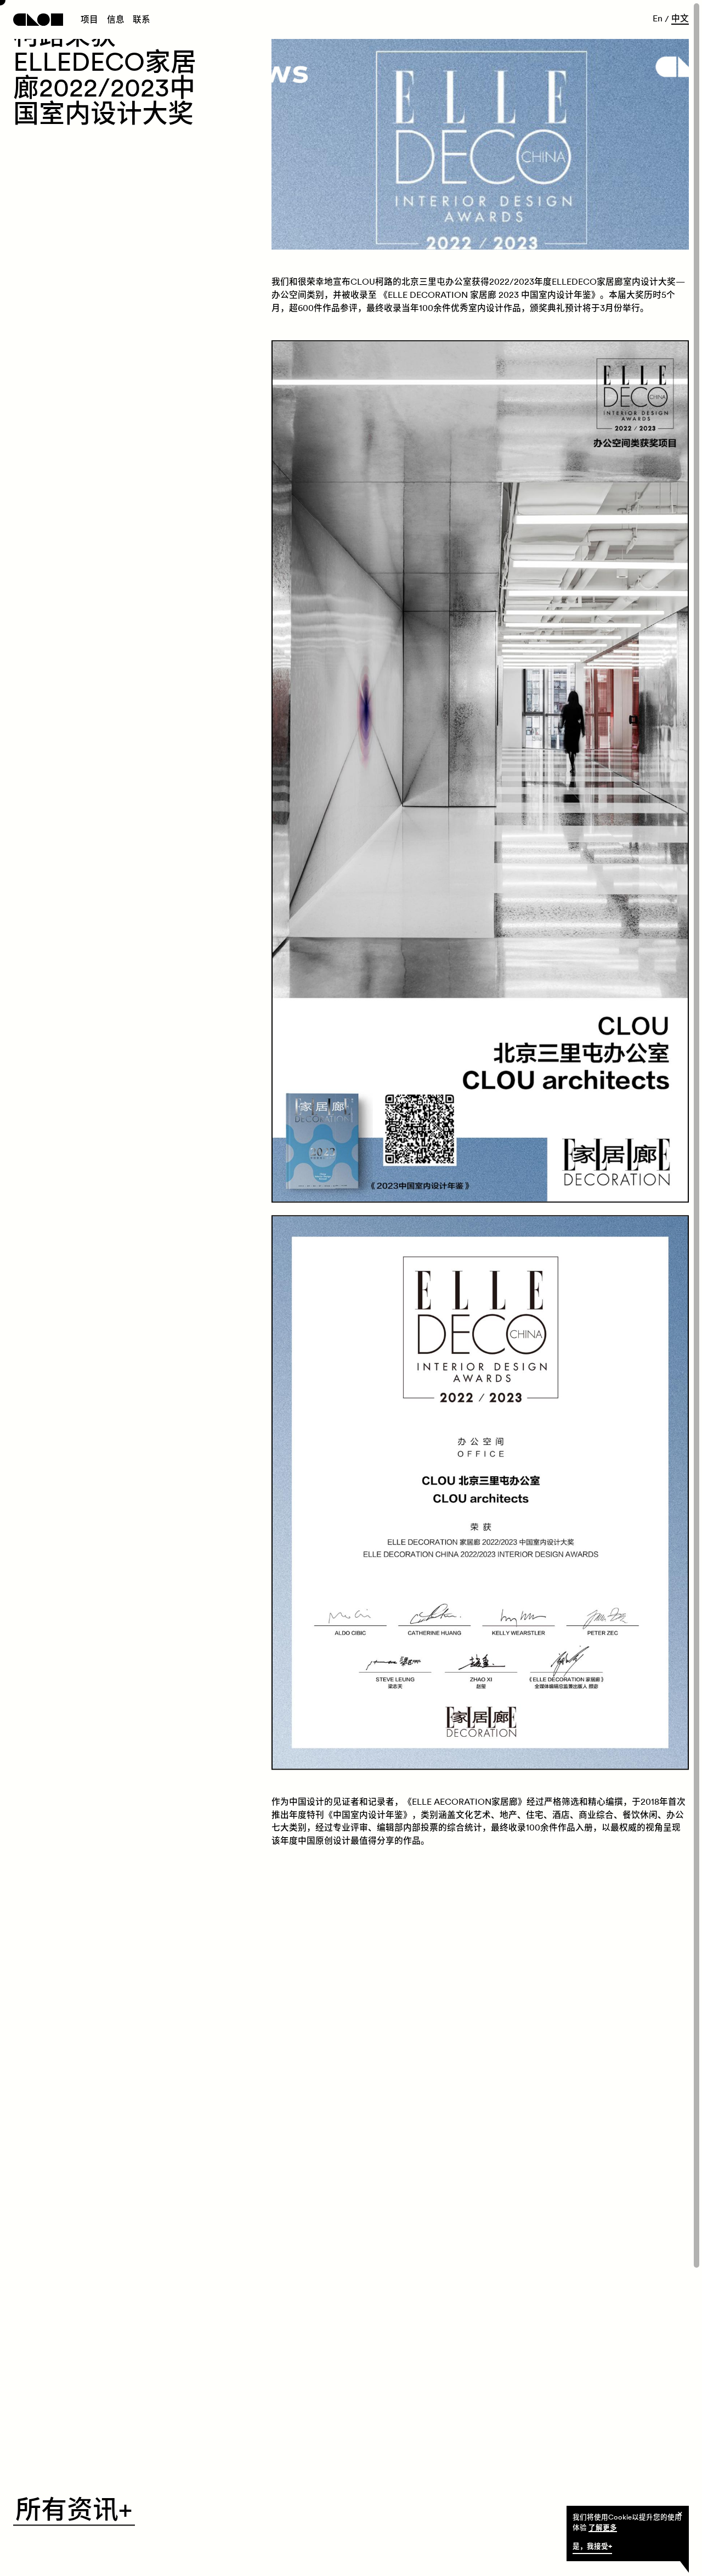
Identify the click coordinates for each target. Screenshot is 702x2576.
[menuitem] (89, 20)
